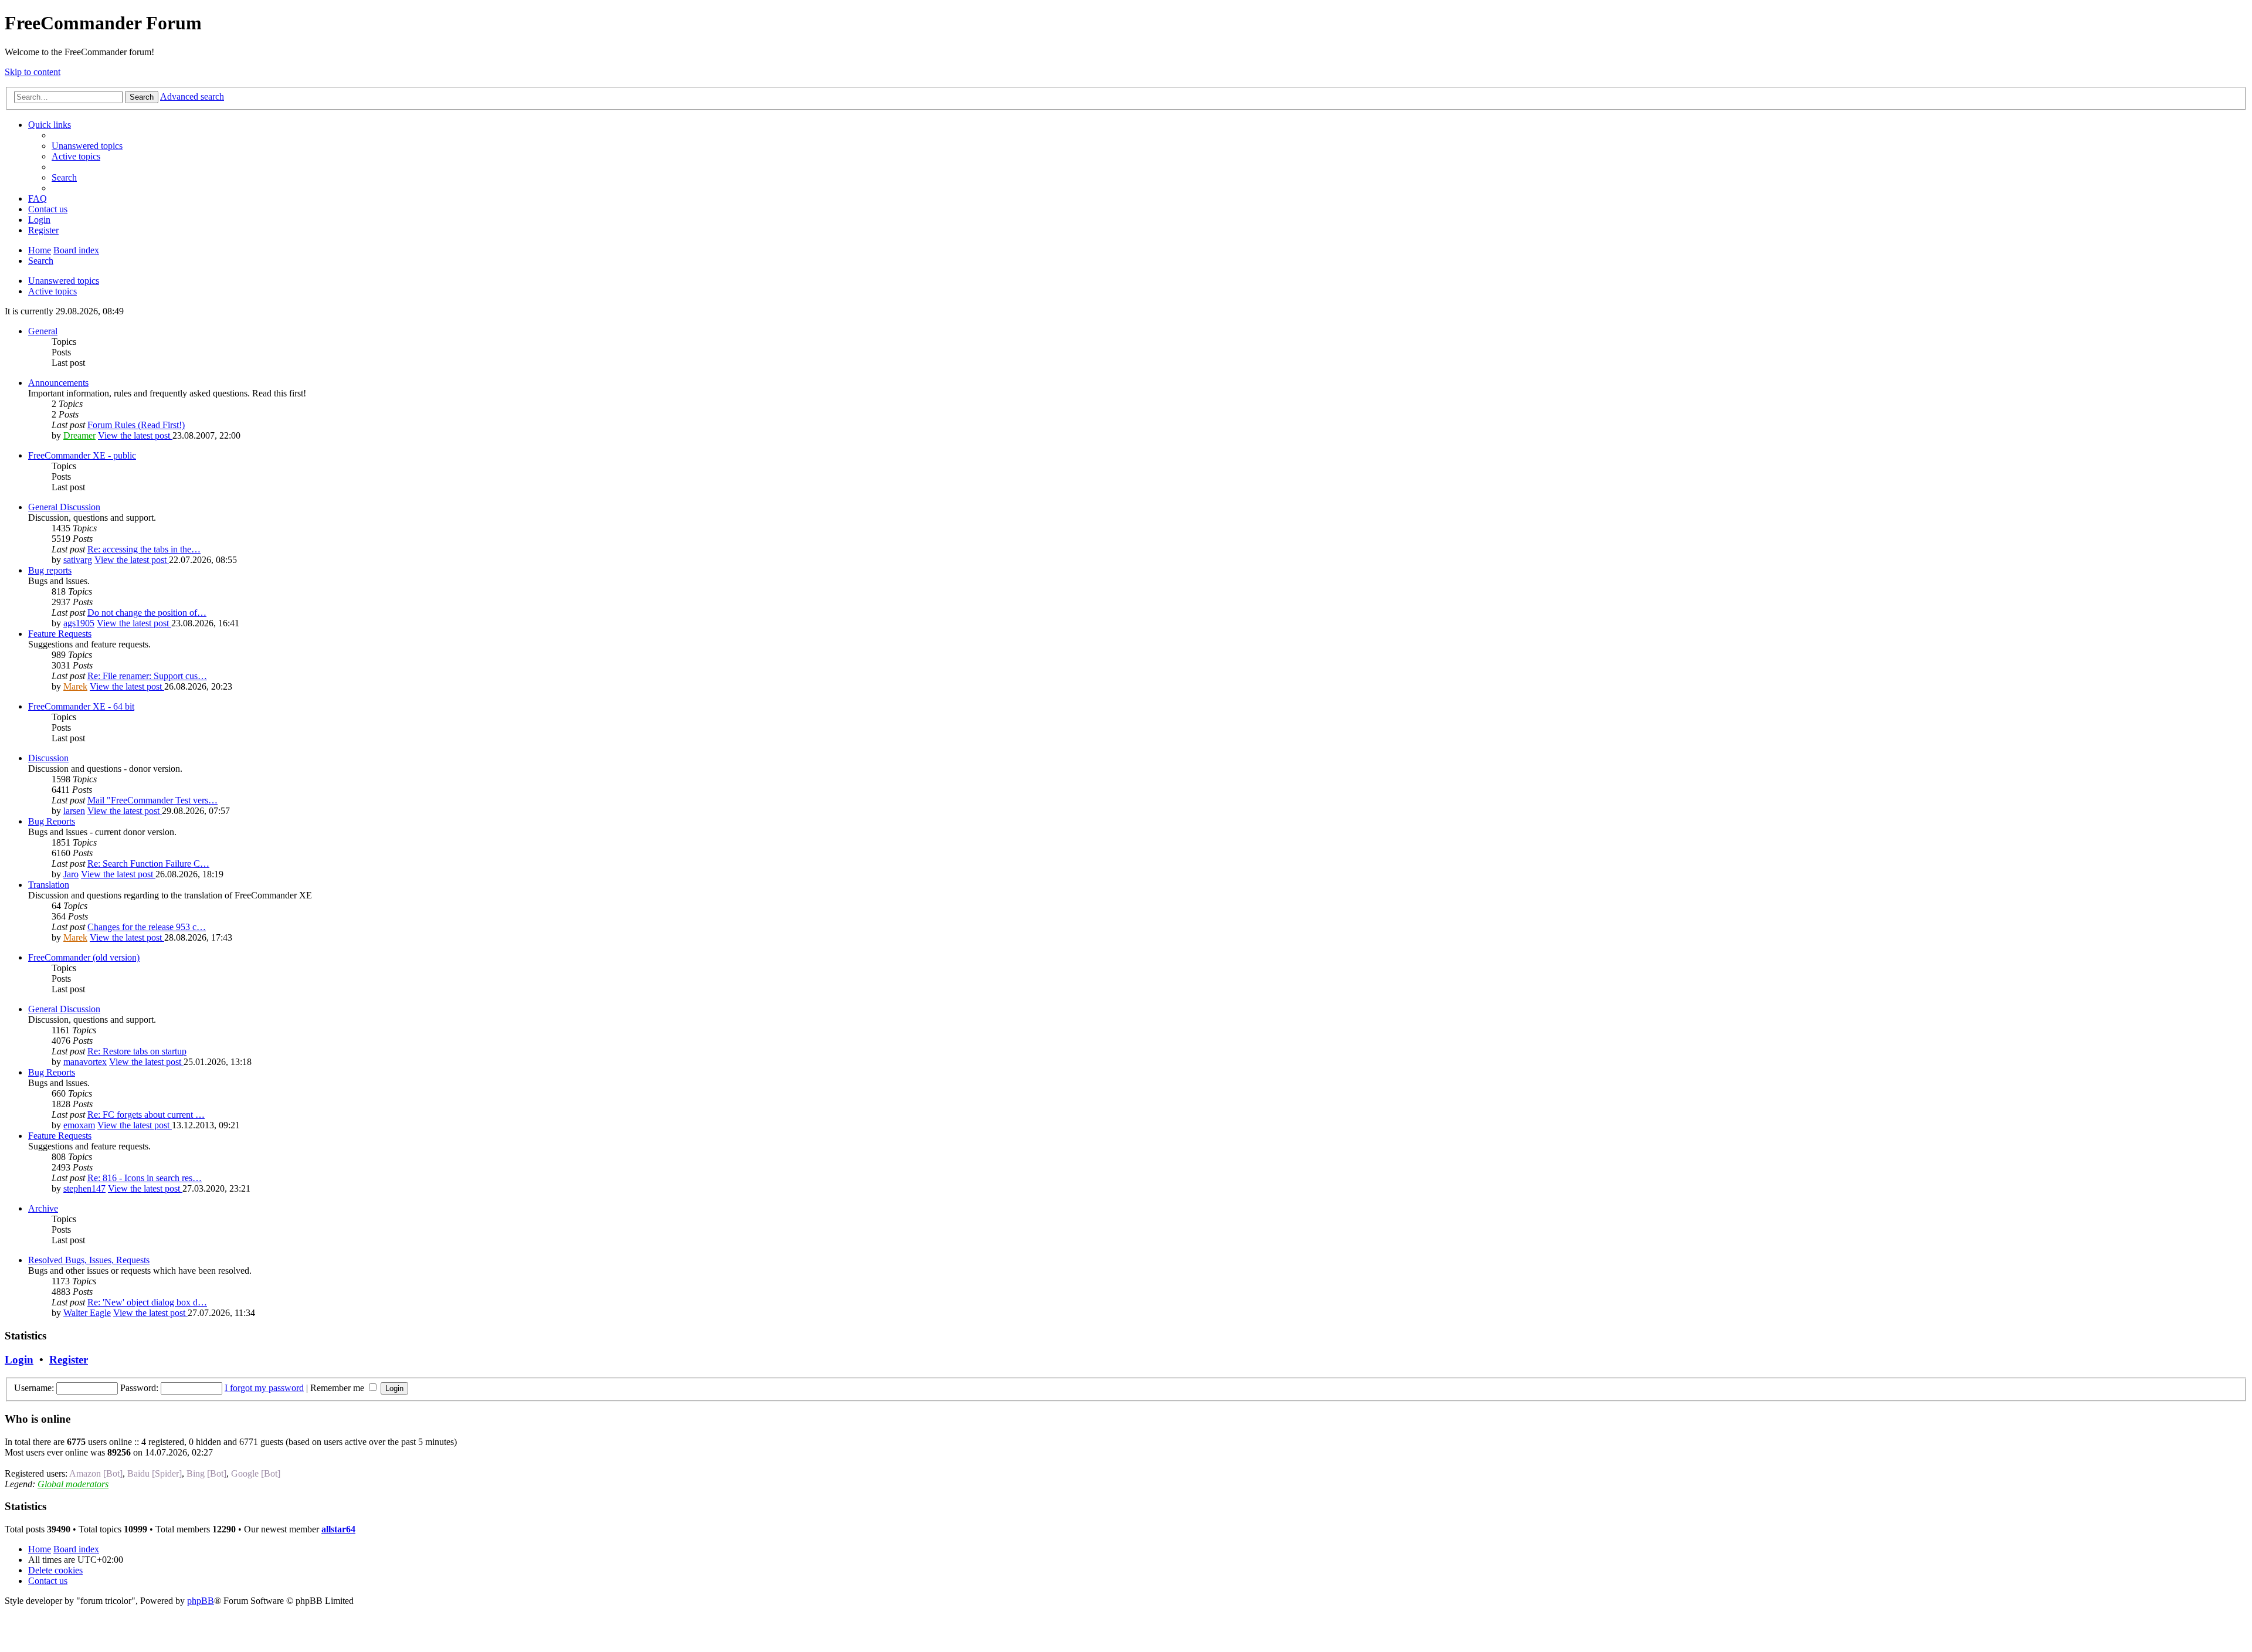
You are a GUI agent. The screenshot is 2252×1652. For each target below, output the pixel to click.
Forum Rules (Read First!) (136, 425)
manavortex (85, 1062)
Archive (43, 1208)
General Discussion (64, 507)
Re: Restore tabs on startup (137, 1051)
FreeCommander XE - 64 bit (81, 706)
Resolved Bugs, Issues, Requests (89, 1260)
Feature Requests (60, 634)
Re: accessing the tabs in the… (144, 549)
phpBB (201, 1601)
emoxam (79, 1125)
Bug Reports (52, 821)
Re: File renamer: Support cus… (147, 676)
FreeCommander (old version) (84, 957)
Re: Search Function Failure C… (148, 864)
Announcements (58, 383)
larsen (74, 811)
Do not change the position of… (147, 613)
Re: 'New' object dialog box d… (147, 1302)
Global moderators (73, 1484)
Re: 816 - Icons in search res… (145, 1178)
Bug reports (50, 570)
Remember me (338, 1388)
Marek (75, 686)
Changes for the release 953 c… (147, 927)
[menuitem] (87, 146)
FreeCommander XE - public (82, 455)
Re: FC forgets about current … (146, 1115)
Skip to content (33, 72)
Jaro (71, 874)
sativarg (78, 560)
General (43, 331)
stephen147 (84, 1188)
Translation (49, 885)
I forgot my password (264, 1388)
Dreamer (79, 435)
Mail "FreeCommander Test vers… (152, 800)
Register (69, 1360)
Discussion (48, 758)
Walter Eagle (87, 1313)
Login (19, 1360)
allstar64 (338, 1529)
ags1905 (79, 623)
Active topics (52, 291)
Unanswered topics (64, 281)
